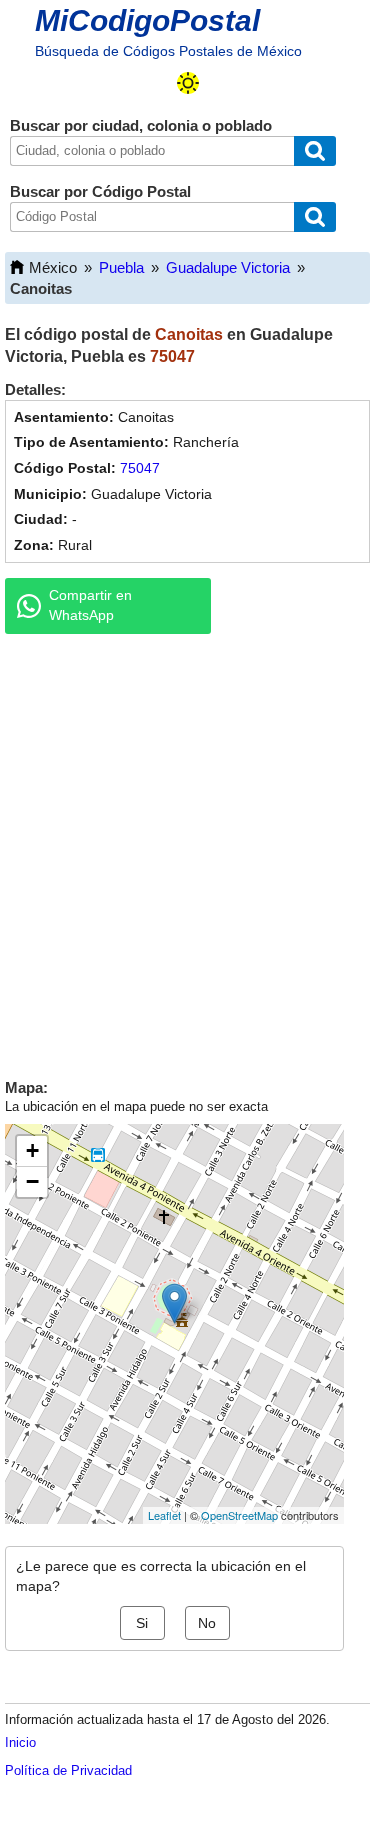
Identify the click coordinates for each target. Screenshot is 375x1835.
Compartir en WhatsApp (90, 605)
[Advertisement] (187, 851)
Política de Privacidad (68, 1770)
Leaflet (164, 1515)
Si (142, 1623)
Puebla (121, 267)
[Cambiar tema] (188, 83)
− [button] (32, 1181)
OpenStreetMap (239, 1515)
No (207, 1623)
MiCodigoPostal (147, 20)
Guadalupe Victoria (228, 267)
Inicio (20, 1742)
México (53, 267)
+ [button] (32, 1150)
